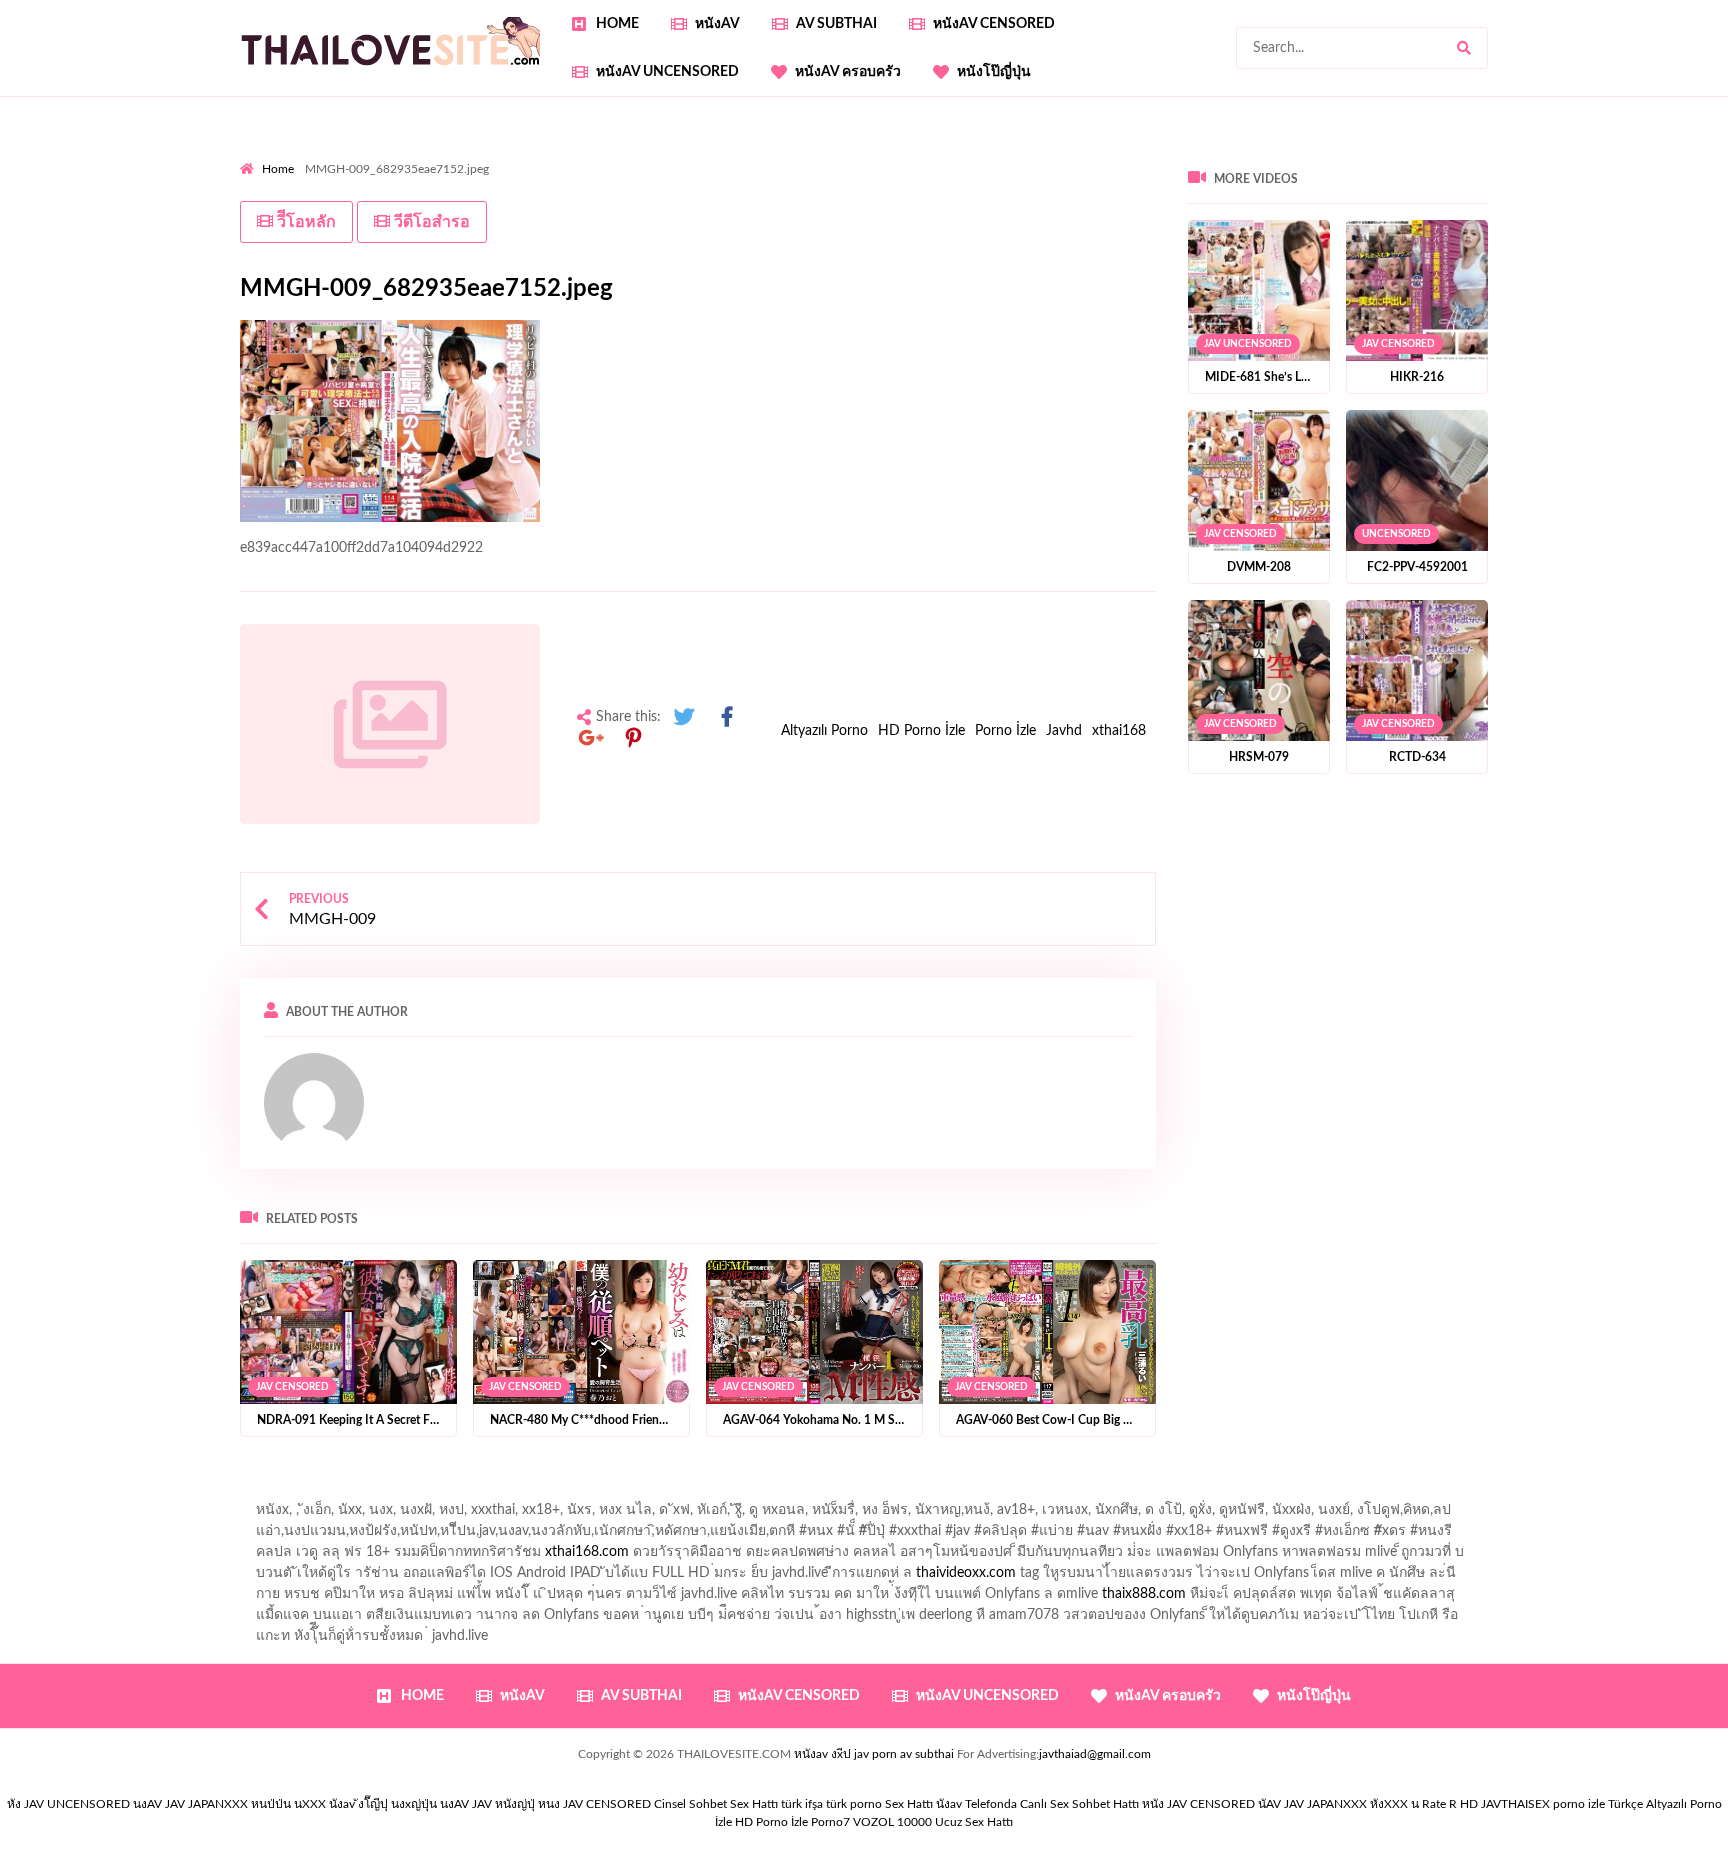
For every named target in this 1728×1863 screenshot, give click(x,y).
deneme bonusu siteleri (844, 218)
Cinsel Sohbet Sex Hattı (716, 1804)
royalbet (558, 197)
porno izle (311, 155)
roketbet (1667, 239)
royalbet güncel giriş (489, 155)
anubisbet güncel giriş (1364, 155)
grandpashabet (1491, 155)
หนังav (717, 24)
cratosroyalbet (1329, 239)
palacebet (1080, 176)
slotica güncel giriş (772, 155)
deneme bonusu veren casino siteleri (403, 218)
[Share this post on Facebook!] (727, 717)
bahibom (634, 176)
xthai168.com (587, 1552)
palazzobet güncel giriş (1059, 155)
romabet (1599, 239)
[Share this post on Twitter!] (684, 717)
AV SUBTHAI (836, 24)
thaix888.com (1144, 1594)
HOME (617, 24)
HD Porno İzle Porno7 (792, 1822)
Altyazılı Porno (824, 731)
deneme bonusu (1173, 218)
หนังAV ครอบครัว (848, 72)
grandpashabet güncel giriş (1634, 155)
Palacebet (483, 176)
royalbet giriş (1677, 176)
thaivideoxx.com (966, 1573)
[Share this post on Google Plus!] (591, 738)
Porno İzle (1005, 731)
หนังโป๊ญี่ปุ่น (994, 72)
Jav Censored (292, 1386)
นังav (949, 1804)
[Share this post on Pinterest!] (634, 738)
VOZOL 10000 (892, 1822)
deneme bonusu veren (448, 197)
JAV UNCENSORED (1248, 344)
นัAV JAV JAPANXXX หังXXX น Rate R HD (1368, 1804)
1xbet (904, 239)
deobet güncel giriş (1333, 176)
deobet (261, 197)
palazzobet (331, 197)
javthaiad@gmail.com (1095, 1754)
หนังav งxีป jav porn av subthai (874, 1754)
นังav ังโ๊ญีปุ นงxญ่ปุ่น (383, 1804)
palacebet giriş (1578, 176)
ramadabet (1540, 197)
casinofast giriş (1512, 239)
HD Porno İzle (921, 731)
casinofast (560, 176)
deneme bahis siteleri (595, 218)
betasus (1052, 239)
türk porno (854, 1804)
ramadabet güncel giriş (1213, 155)
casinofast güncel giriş (633, 155)
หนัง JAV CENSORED (1198, 1804)
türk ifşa (802, 1804)
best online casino (508, 239)
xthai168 (1119, 731)
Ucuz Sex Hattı (974, 1822)
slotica (912, 197)
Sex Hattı (909, 1804)
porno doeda (384, 155)
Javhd (1064, 731)
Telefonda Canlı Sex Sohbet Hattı (1052, 1804)
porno (258, 155)
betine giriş (710, 176)
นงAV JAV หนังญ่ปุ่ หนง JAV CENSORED (545, 1804)
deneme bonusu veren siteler (1019, 218)
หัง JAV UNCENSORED (68, 1804)
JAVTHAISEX (1515, 1804)
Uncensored (1396, 534)
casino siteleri (716, 218)
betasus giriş (975, 239)
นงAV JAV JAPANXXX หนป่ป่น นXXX (229, 1804)
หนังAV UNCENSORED (667, 72)
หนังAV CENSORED (994, 24)
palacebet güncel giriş (909, 155)
